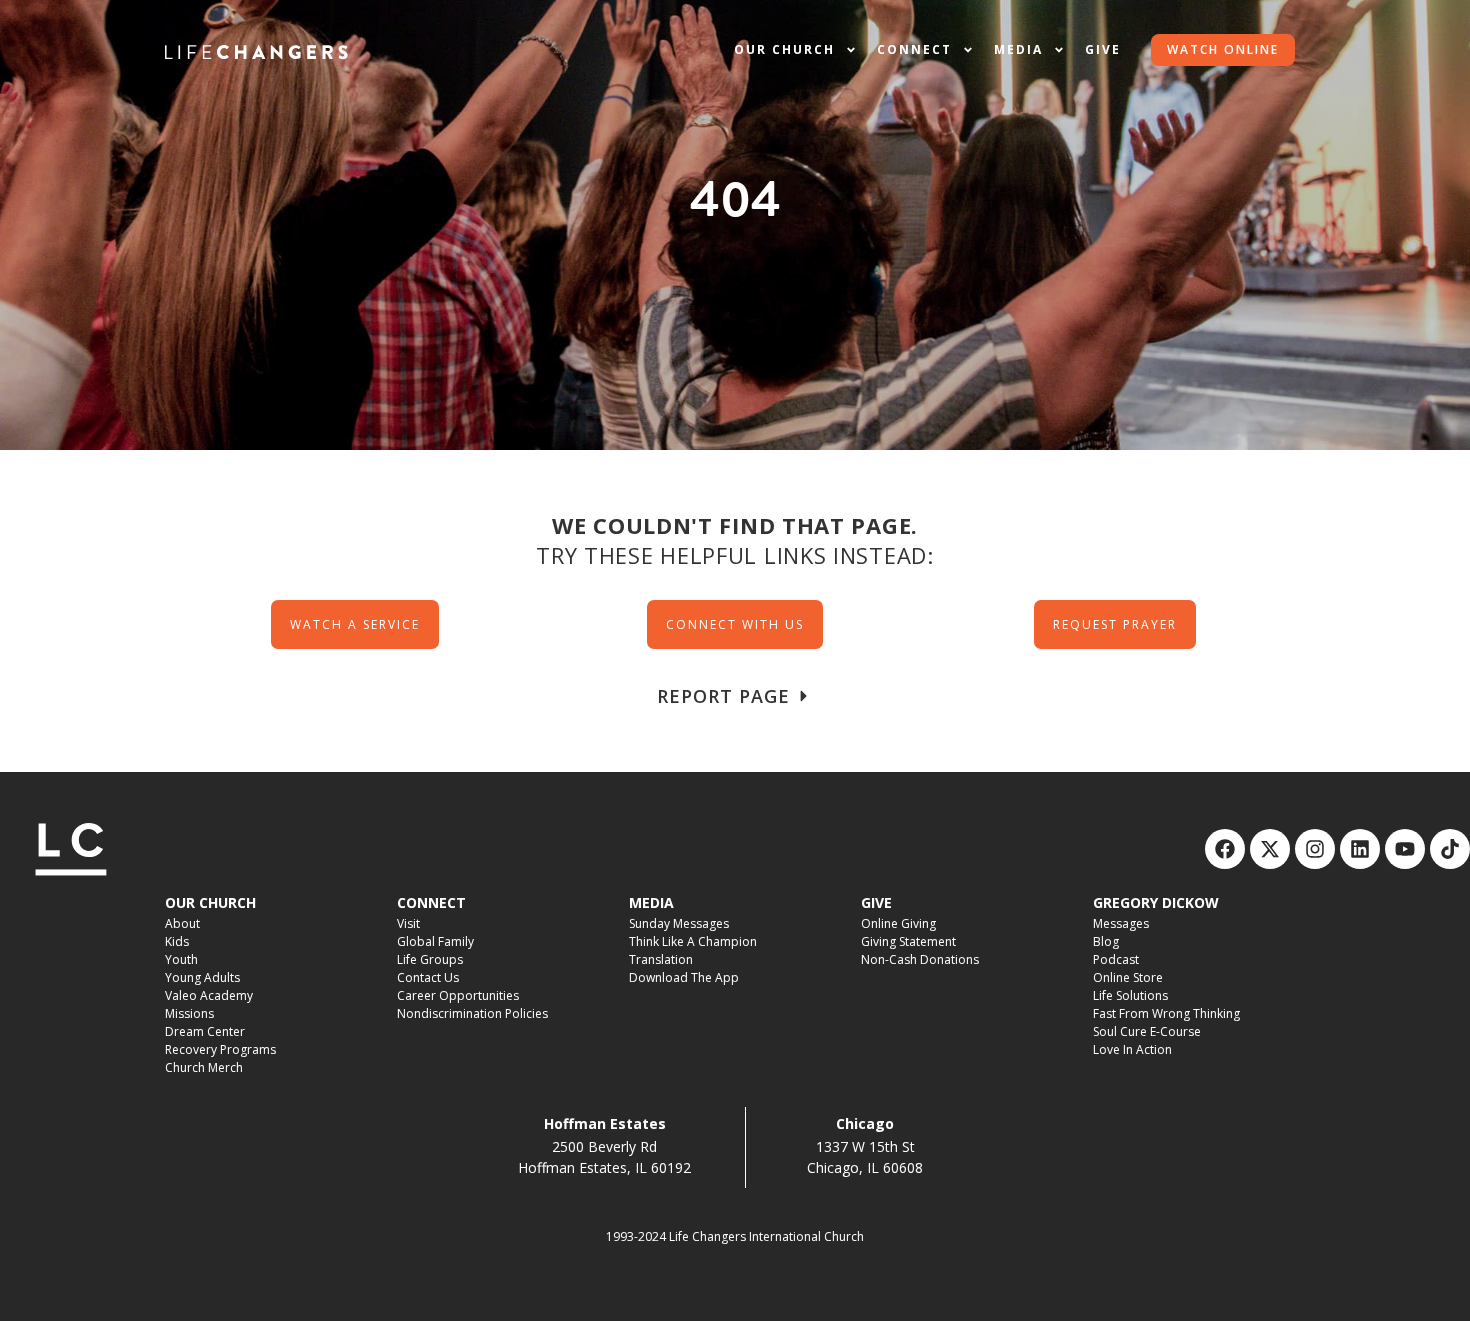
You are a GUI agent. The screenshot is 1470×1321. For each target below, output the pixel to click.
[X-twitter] (1270, 849)
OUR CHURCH (210, 902)
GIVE (876, 902)
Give (1103, 49)
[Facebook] (1225, 849)
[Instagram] (1315, 849)
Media (1018, 49)
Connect (914, 49)
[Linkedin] (1360, 849)
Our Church (784, 49)
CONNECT (431, 902)
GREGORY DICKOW (1156, 902)
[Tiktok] (1450, 849)
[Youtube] (1405, 849)
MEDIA (651, 902)
